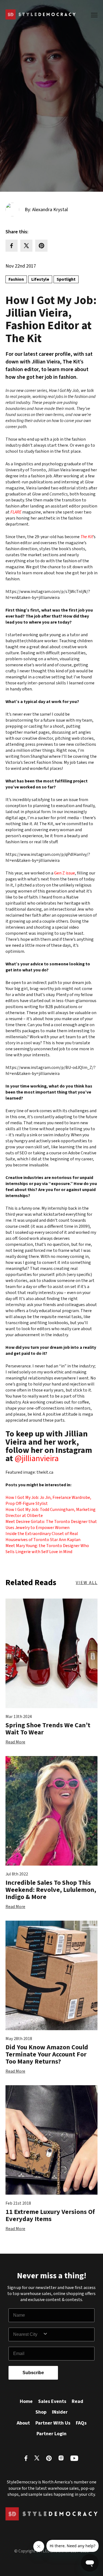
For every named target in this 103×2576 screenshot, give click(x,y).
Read (77, 2401)
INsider (60, 2412)
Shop (41, 2412)
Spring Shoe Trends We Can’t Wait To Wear (48, 1729)
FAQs (81, 2423)
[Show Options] (67, 2334)
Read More (15, 1742)
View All (87, 1583)
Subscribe (33, 2373)
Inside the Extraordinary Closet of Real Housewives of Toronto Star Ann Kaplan (43, 1537)
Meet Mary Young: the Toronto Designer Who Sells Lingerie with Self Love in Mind (47, 1549)
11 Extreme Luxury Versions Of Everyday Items (50, 2215)
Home (26, 2401)
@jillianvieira (37, 1458)
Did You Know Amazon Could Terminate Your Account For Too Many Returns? (47, 2055)
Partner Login (51, 2434)
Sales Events (52, 2401)
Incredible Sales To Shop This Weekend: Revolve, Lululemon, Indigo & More (51, 1890)
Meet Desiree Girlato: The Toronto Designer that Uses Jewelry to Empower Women (51, 1525)
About (23, 2423)
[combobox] (28, 2334)
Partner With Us (53, 2423)
